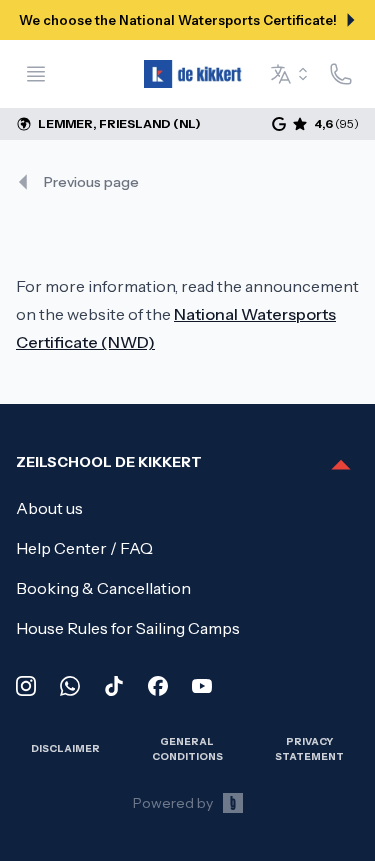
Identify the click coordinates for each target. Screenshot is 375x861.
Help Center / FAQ (84, 548)
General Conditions (187, 748)
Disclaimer (65, 748)
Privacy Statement (309, 748)
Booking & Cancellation (103, 588)
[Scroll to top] (341, 466)
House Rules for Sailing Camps (128, 628)
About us (49, 508)
